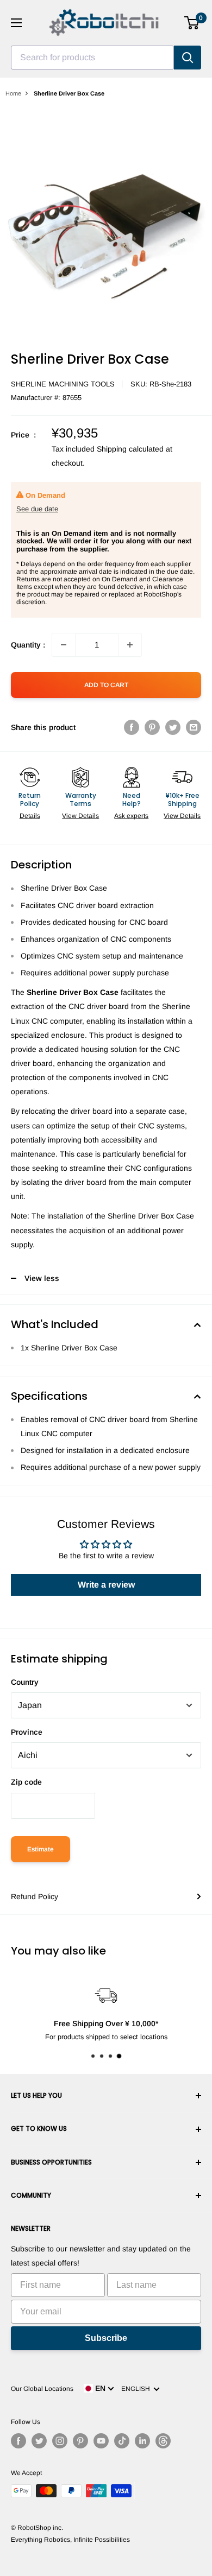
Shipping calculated (130, 449)
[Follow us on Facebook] (18, 2441)
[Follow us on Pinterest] (80, 2441)
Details (30, 816)
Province (27, 1732)
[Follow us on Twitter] (39, 2441)
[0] (192, 23)
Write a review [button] (106, 1585)
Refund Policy (35, 1896)
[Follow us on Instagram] (60, 2441)
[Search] (188, 58)
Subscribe (106, 2338)
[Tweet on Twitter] (173, 727)
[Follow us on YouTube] (101, 2441)
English (137, 2389)
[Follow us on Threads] (163, 2441)
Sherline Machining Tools (63, 384)
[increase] (130, 645)
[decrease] (64, 645)
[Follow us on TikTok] (122, 2441)
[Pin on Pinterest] (152, 727)
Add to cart (106, 685)
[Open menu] (16, 23)
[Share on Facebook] (132, 727)
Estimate (40, 1849)
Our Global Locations (42, 2389)
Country (25, 1682)
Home (13, 93)
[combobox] (92, 58)
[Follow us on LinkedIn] (142, 2441)
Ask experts (131, 816)
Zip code (26, 1782)
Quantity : (28, 645)
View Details (80, 816)
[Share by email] (194, 727)
